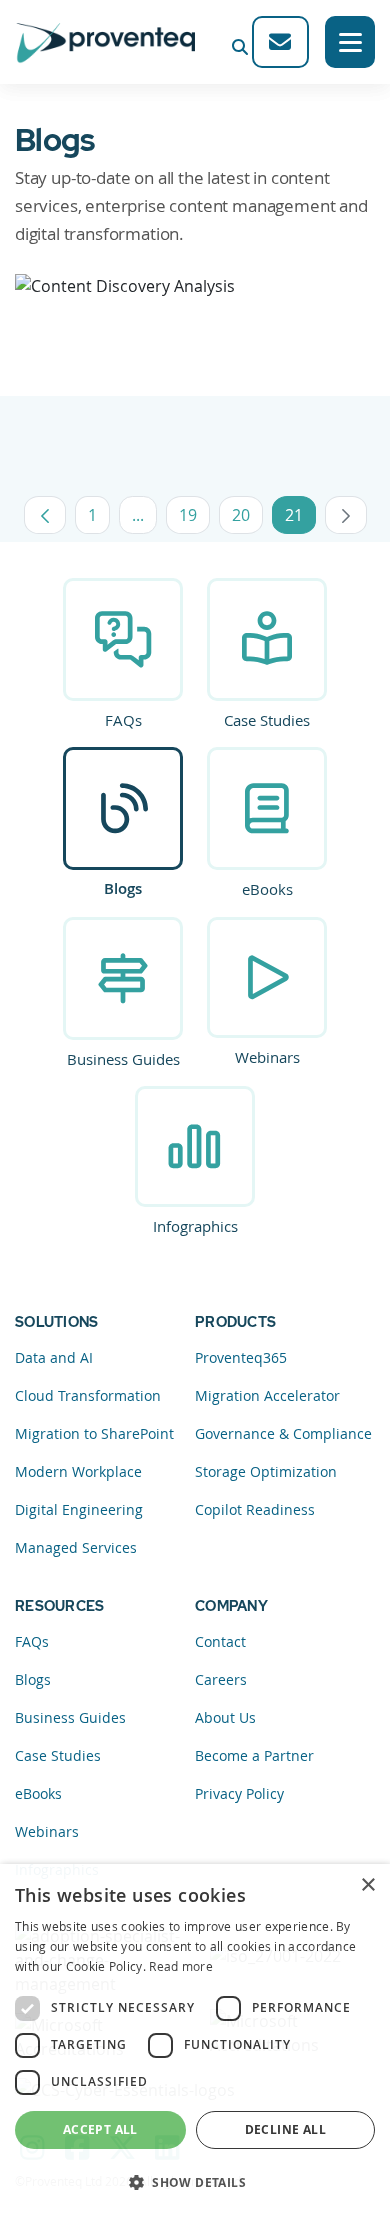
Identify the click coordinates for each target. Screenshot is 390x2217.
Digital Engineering (79, 1509)
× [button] (367, 1885)
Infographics (195, 1226)
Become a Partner (254, 1755)
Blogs (123, 888)
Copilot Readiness (255, 1509)
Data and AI (54, 1357)
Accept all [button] (100, 2129)
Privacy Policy (239, 1793)
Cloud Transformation (88, 1395)
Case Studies (267, 720)
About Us (225, 1717)
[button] (195, 2182)
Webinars (267, 1057)
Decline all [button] (285, 2129)
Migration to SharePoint (94, 1433)
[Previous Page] (45, 515)
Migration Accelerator (267, 1395)
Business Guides (123, 1059)
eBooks (267, 889)
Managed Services (76, 1547)
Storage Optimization (266, 1471)
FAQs (123, 720)
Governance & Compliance (283, 1433)
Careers (221, 1679)
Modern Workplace (78, 1471)
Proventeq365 (241, 1357)
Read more (181, 1966)
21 (300, 519)
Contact (220, 1641)
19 (194, 519)
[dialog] (195, 2040)
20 (247, 519)
